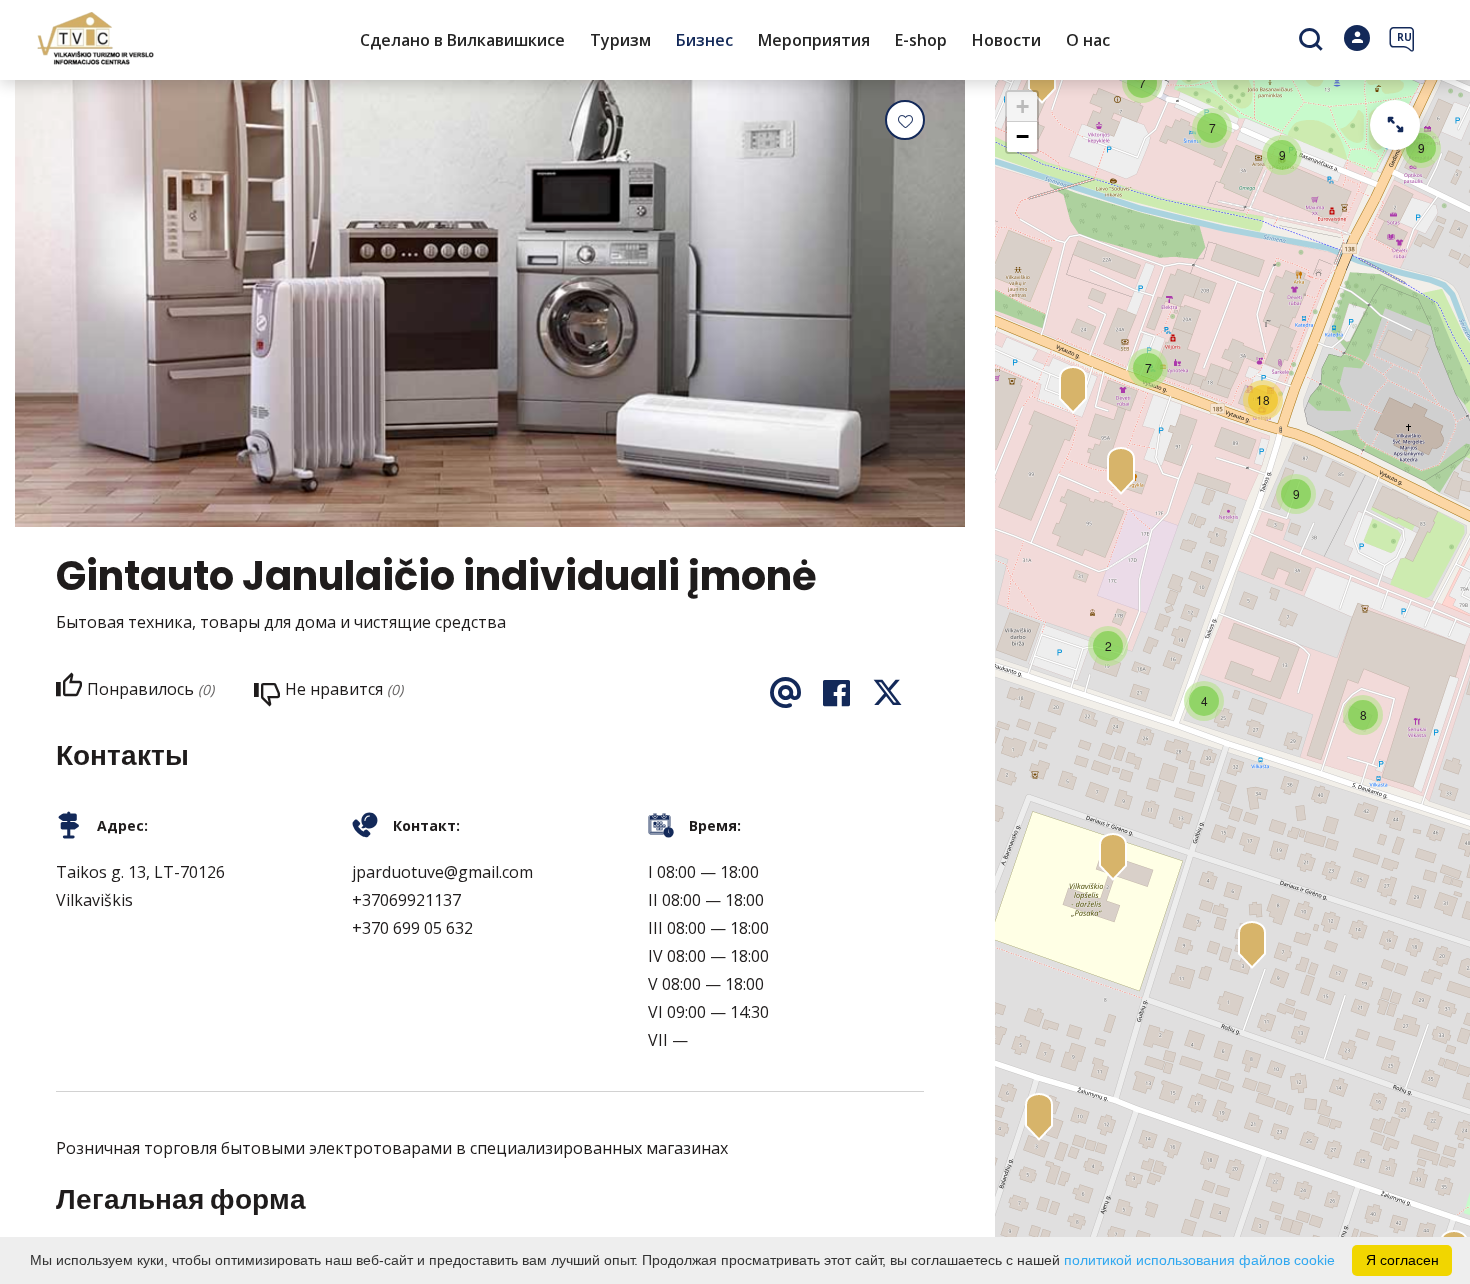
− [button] (1022, 136)
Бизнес (704, 40)
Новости (1006, 40)
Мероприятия (814, 40)
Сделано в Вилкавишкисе (462, 40)
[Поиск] (1313, 41)
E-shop (921, 40)
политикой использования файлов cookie (1199, 1260)
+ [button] (1022, 106)
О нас (1088, 40)
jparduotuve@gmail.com (442, 872)
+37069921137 (406, 900)
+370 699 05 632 (412, 928)
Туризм (620, 40)
